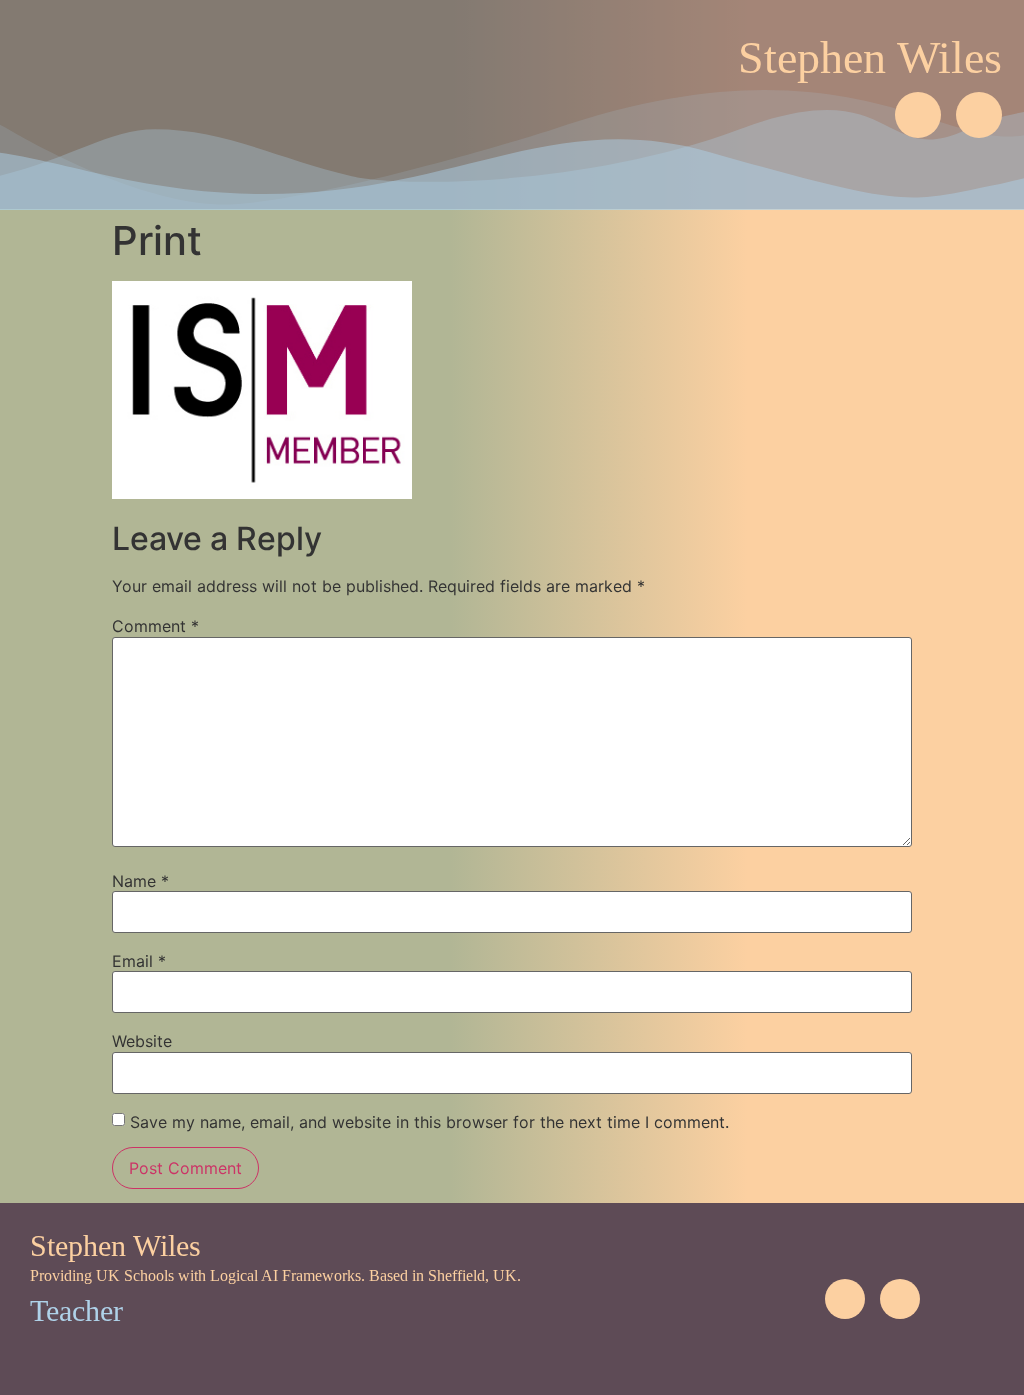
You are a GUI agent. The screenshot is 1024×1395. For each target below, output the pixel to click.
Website (142, 1041)
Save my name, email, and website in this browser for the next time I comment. (429, 1122)
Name (140, 881)
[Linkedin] (918, 115)
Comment (155, 626)
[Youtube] (979, 115)
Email (139, 961)
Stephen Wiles (870, 57)
